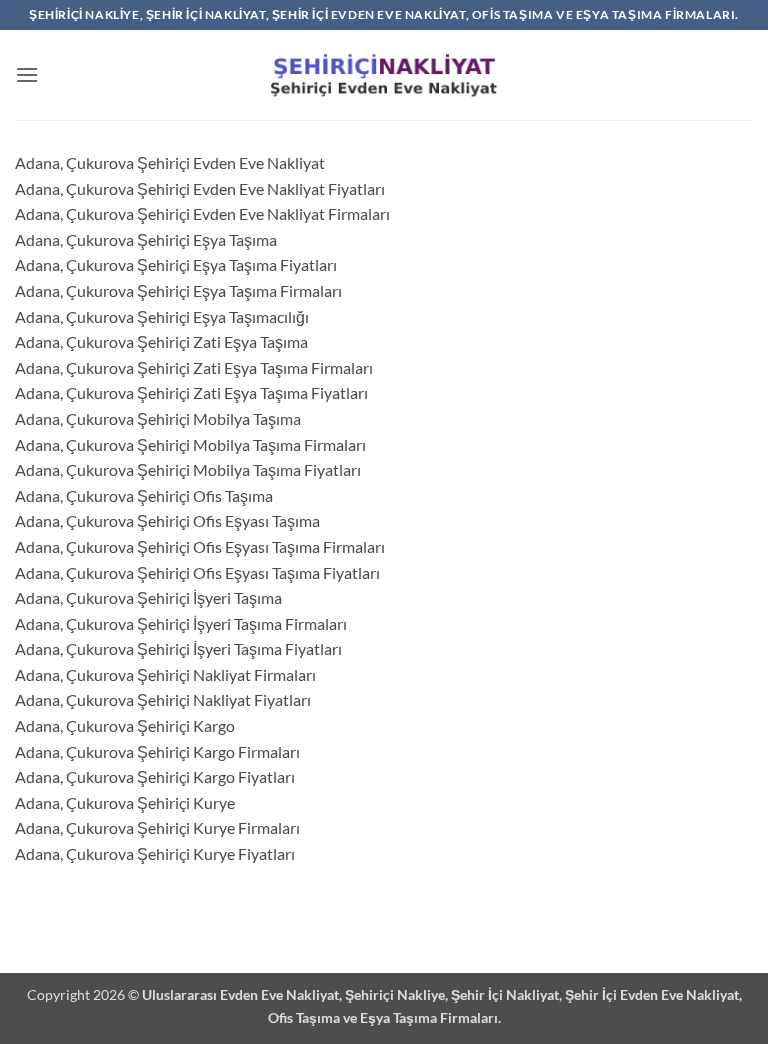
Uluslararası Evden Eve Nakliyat (240, 994)
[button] (27, 74)
